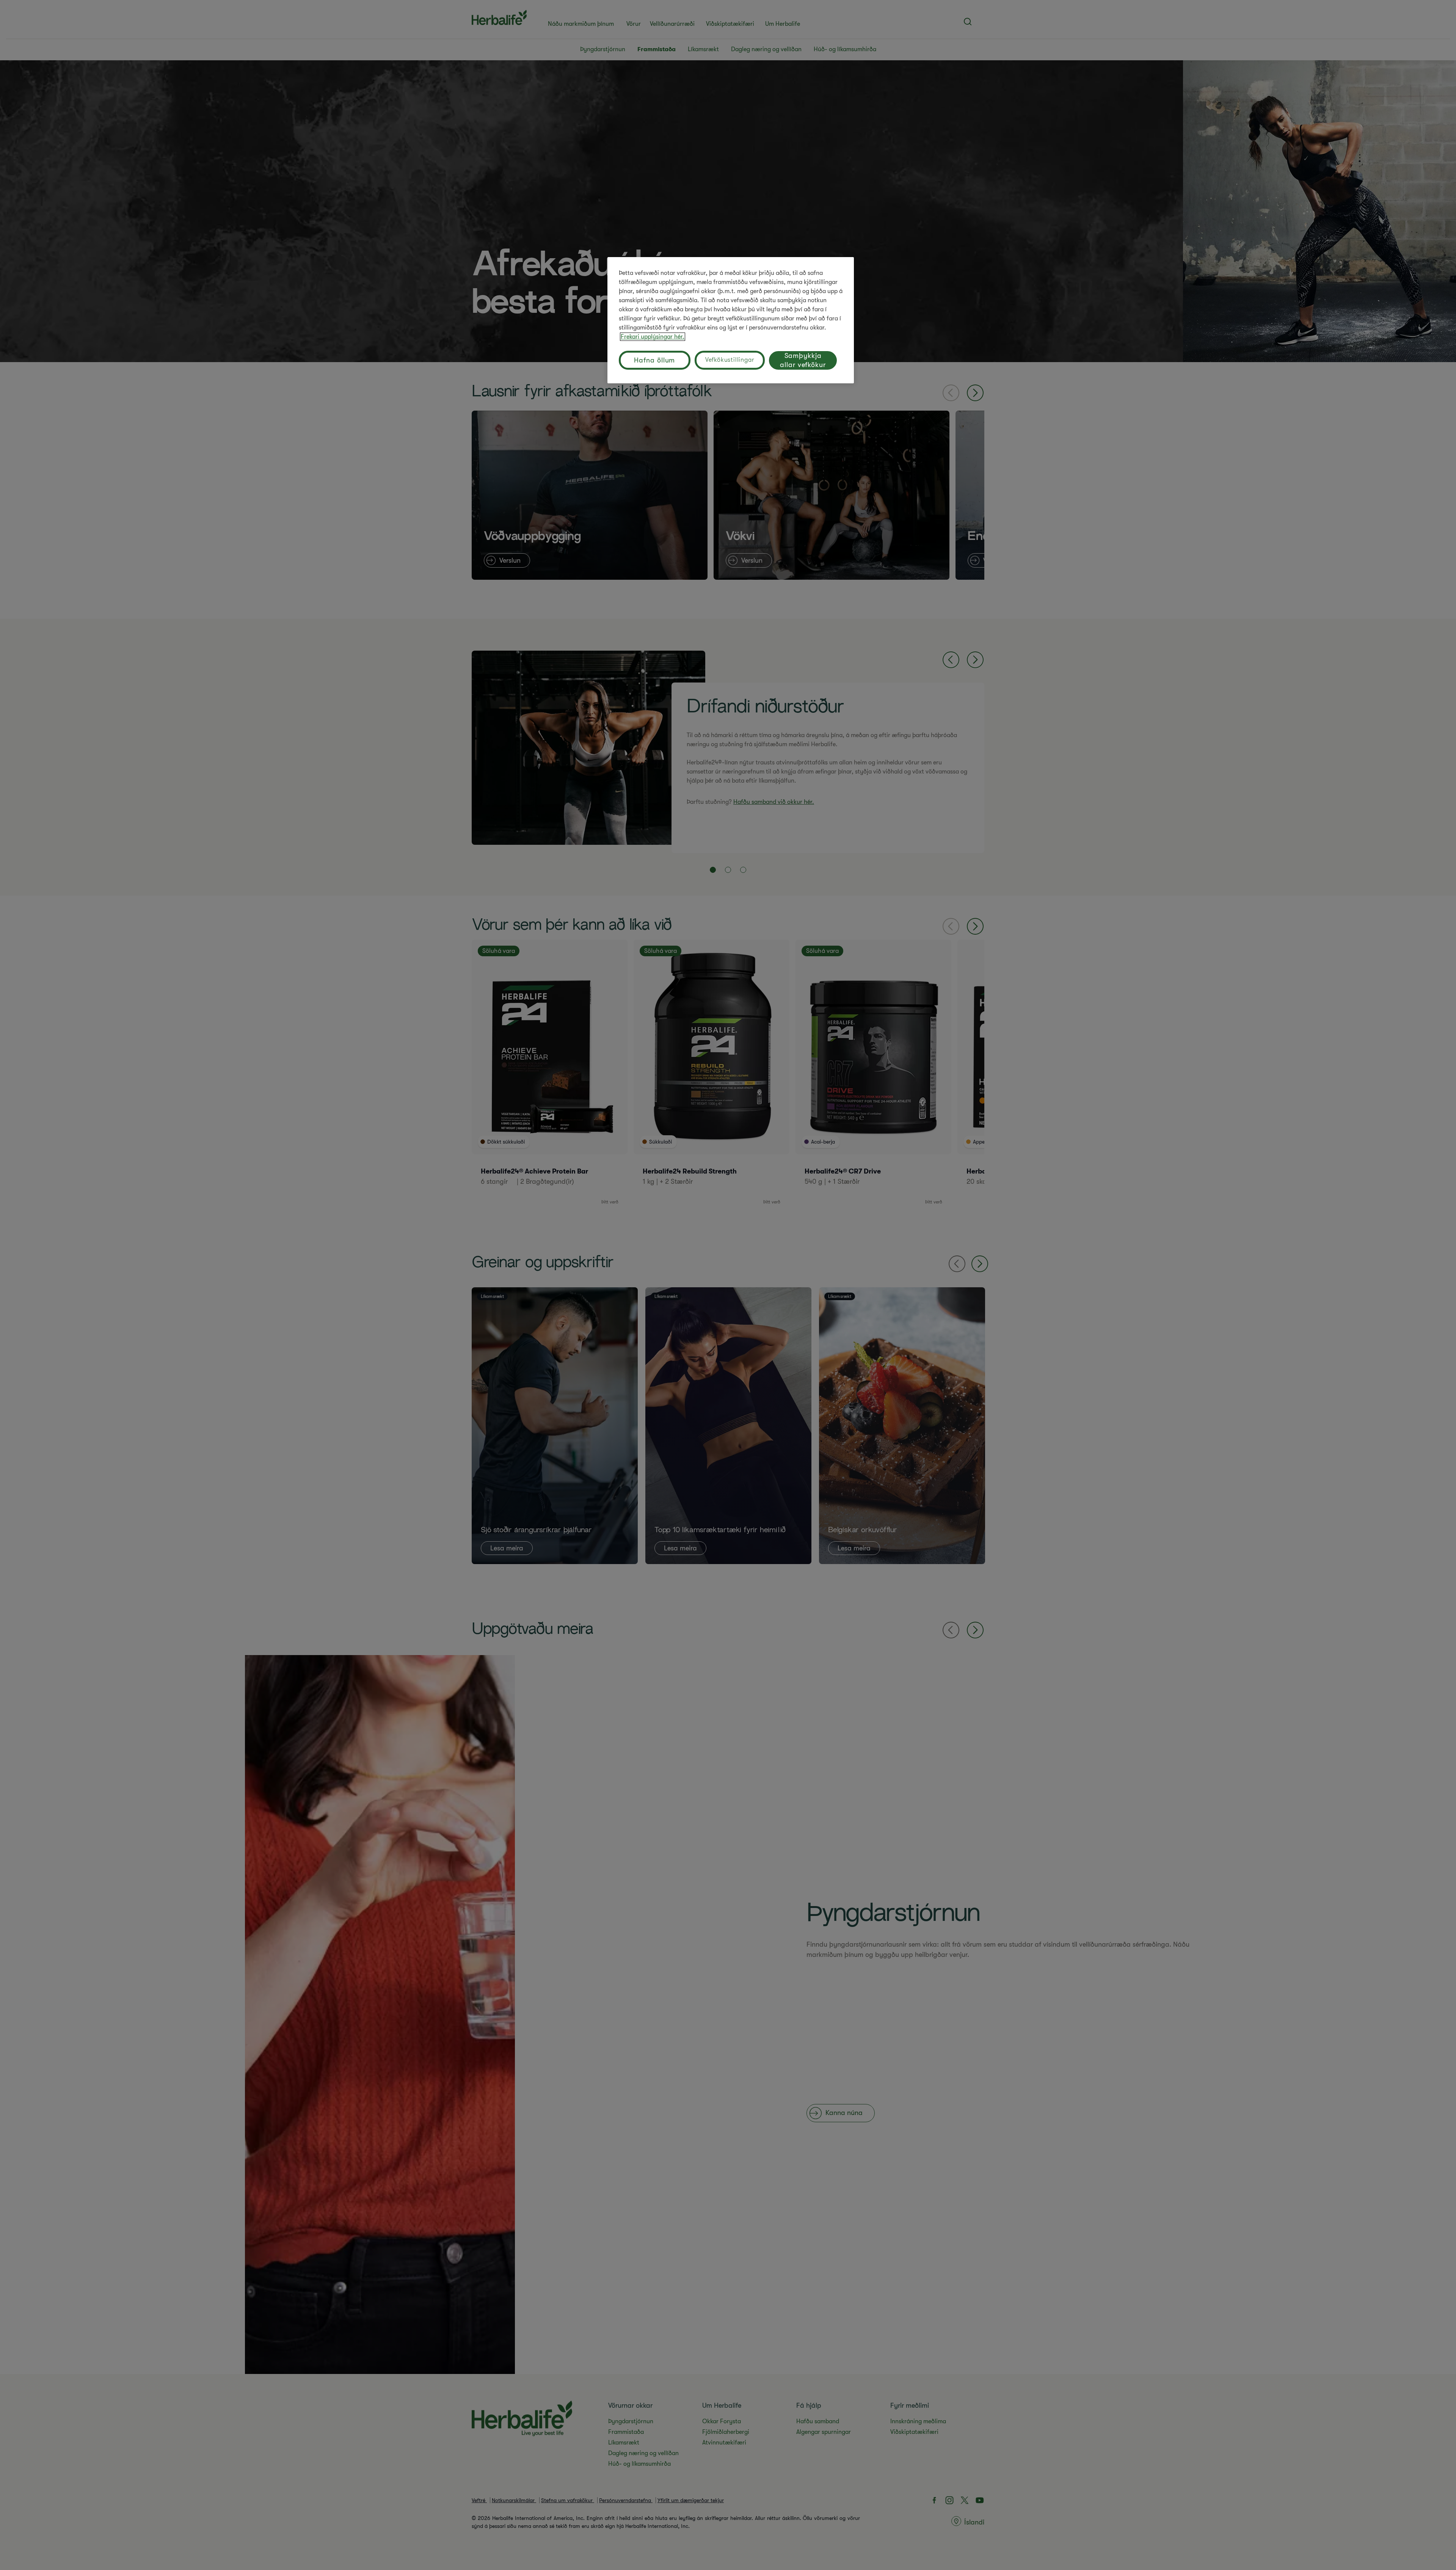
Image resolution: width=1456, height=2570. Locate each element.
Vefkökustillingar (730, 360)
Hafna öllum (654, 360)
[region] (731, 320)
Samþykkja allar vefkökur (803, 360)
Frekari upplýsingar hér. (653, 337)
